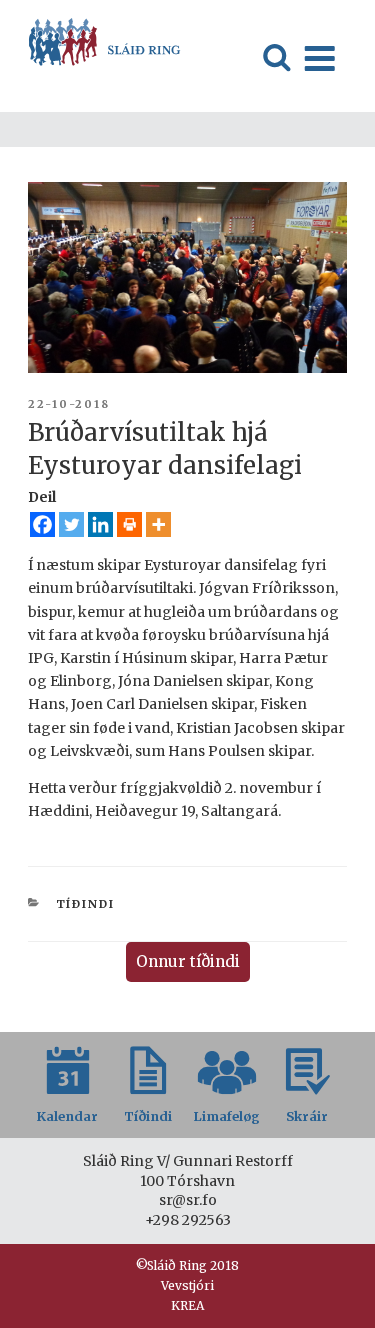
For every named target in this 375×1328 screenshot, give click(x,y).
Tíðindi (86, 904)
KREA (187, 1305)
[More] (158, 524)
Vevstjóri (187, 1285)
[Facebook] (42, 524)
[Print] (129, 524)
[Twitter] (71, 524)
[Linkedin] (100, 524)
